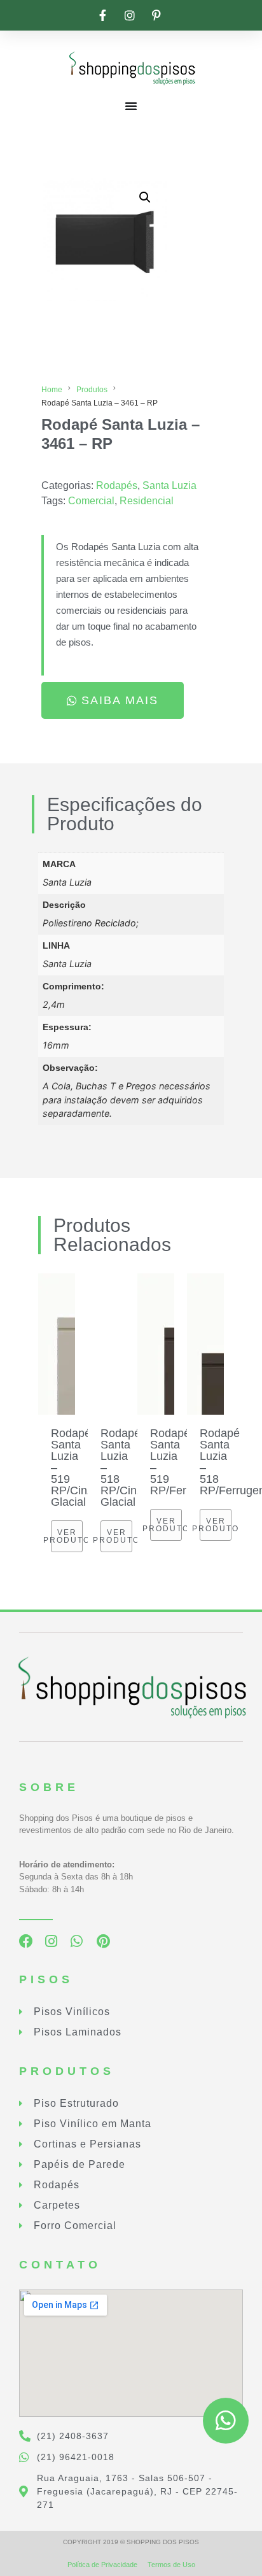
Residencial (147, 501)
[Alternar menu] (131, 106)
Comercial (91, 501)
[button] (145, 197)
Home (52, 390)
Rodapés (117, 485)
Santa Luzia (169, 485)
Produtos (92, 390)
